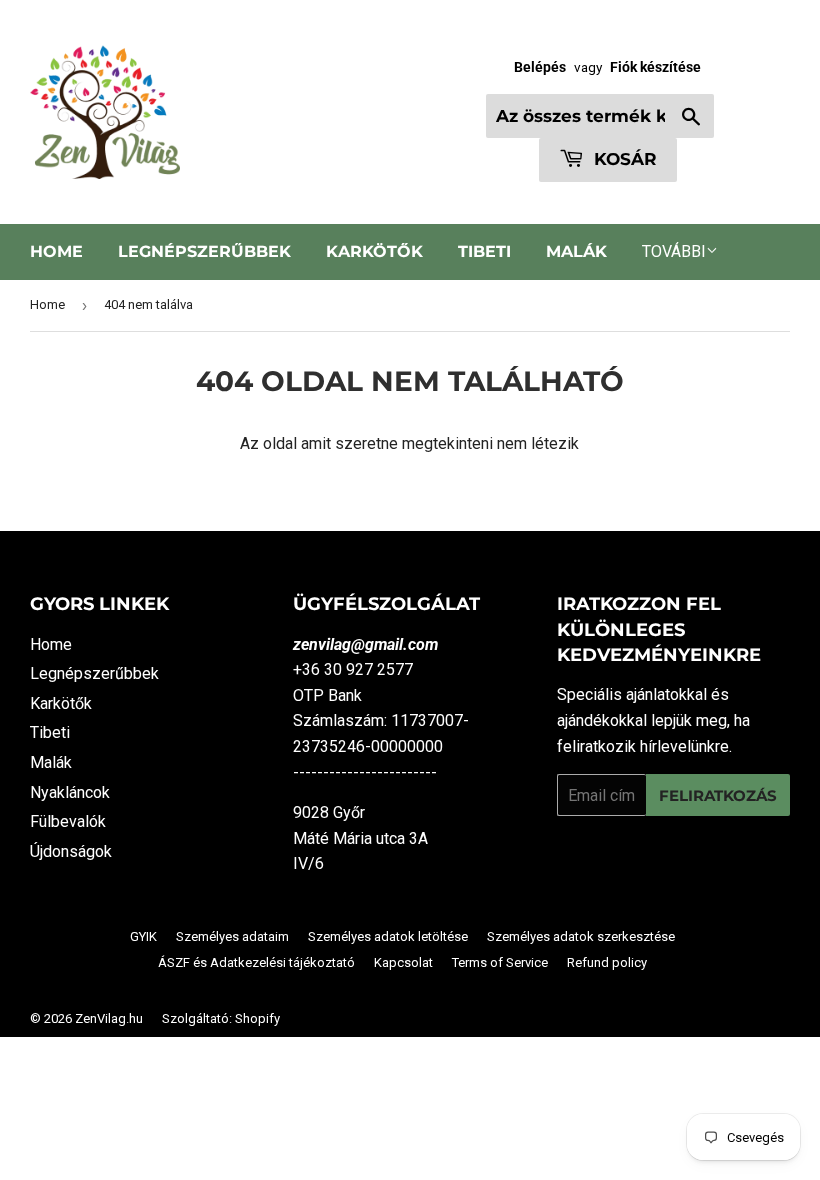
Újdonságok (71, 851)
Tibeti (484, 251)
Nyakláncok (70, 792)
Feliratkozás (718, 795)
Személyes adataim (232, 936)
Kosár (623, 159)
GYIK (143, 936)
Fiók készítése (655, 67)
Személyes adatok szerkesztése (581, 936)
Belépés (540, 67)
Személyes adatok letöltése (388, 936)
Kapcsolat (403, 962)
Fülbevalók (68, 821)
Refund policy (607, 962)
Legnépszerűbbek (204, 251)
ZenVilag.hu (109, 1018)
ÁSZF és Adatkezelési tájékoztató (256, 962)
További (674, 251)
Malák (576, 251)
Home (56, 251)
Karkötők (374, 251)
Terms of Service (500, 962)
